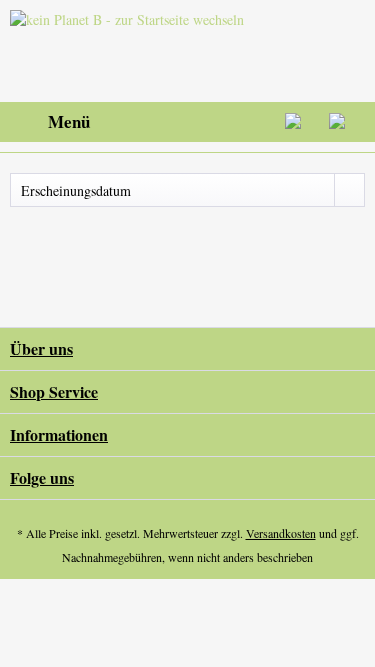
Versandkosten (281, 533)
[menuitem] (50, 122)
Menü (69, 121)
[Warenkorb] (343, 122)
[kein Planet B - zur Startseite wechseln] (131, 51)
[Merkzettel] (245, 122)
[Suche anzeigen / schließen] (196, 122)
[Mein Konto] (294, 122)
